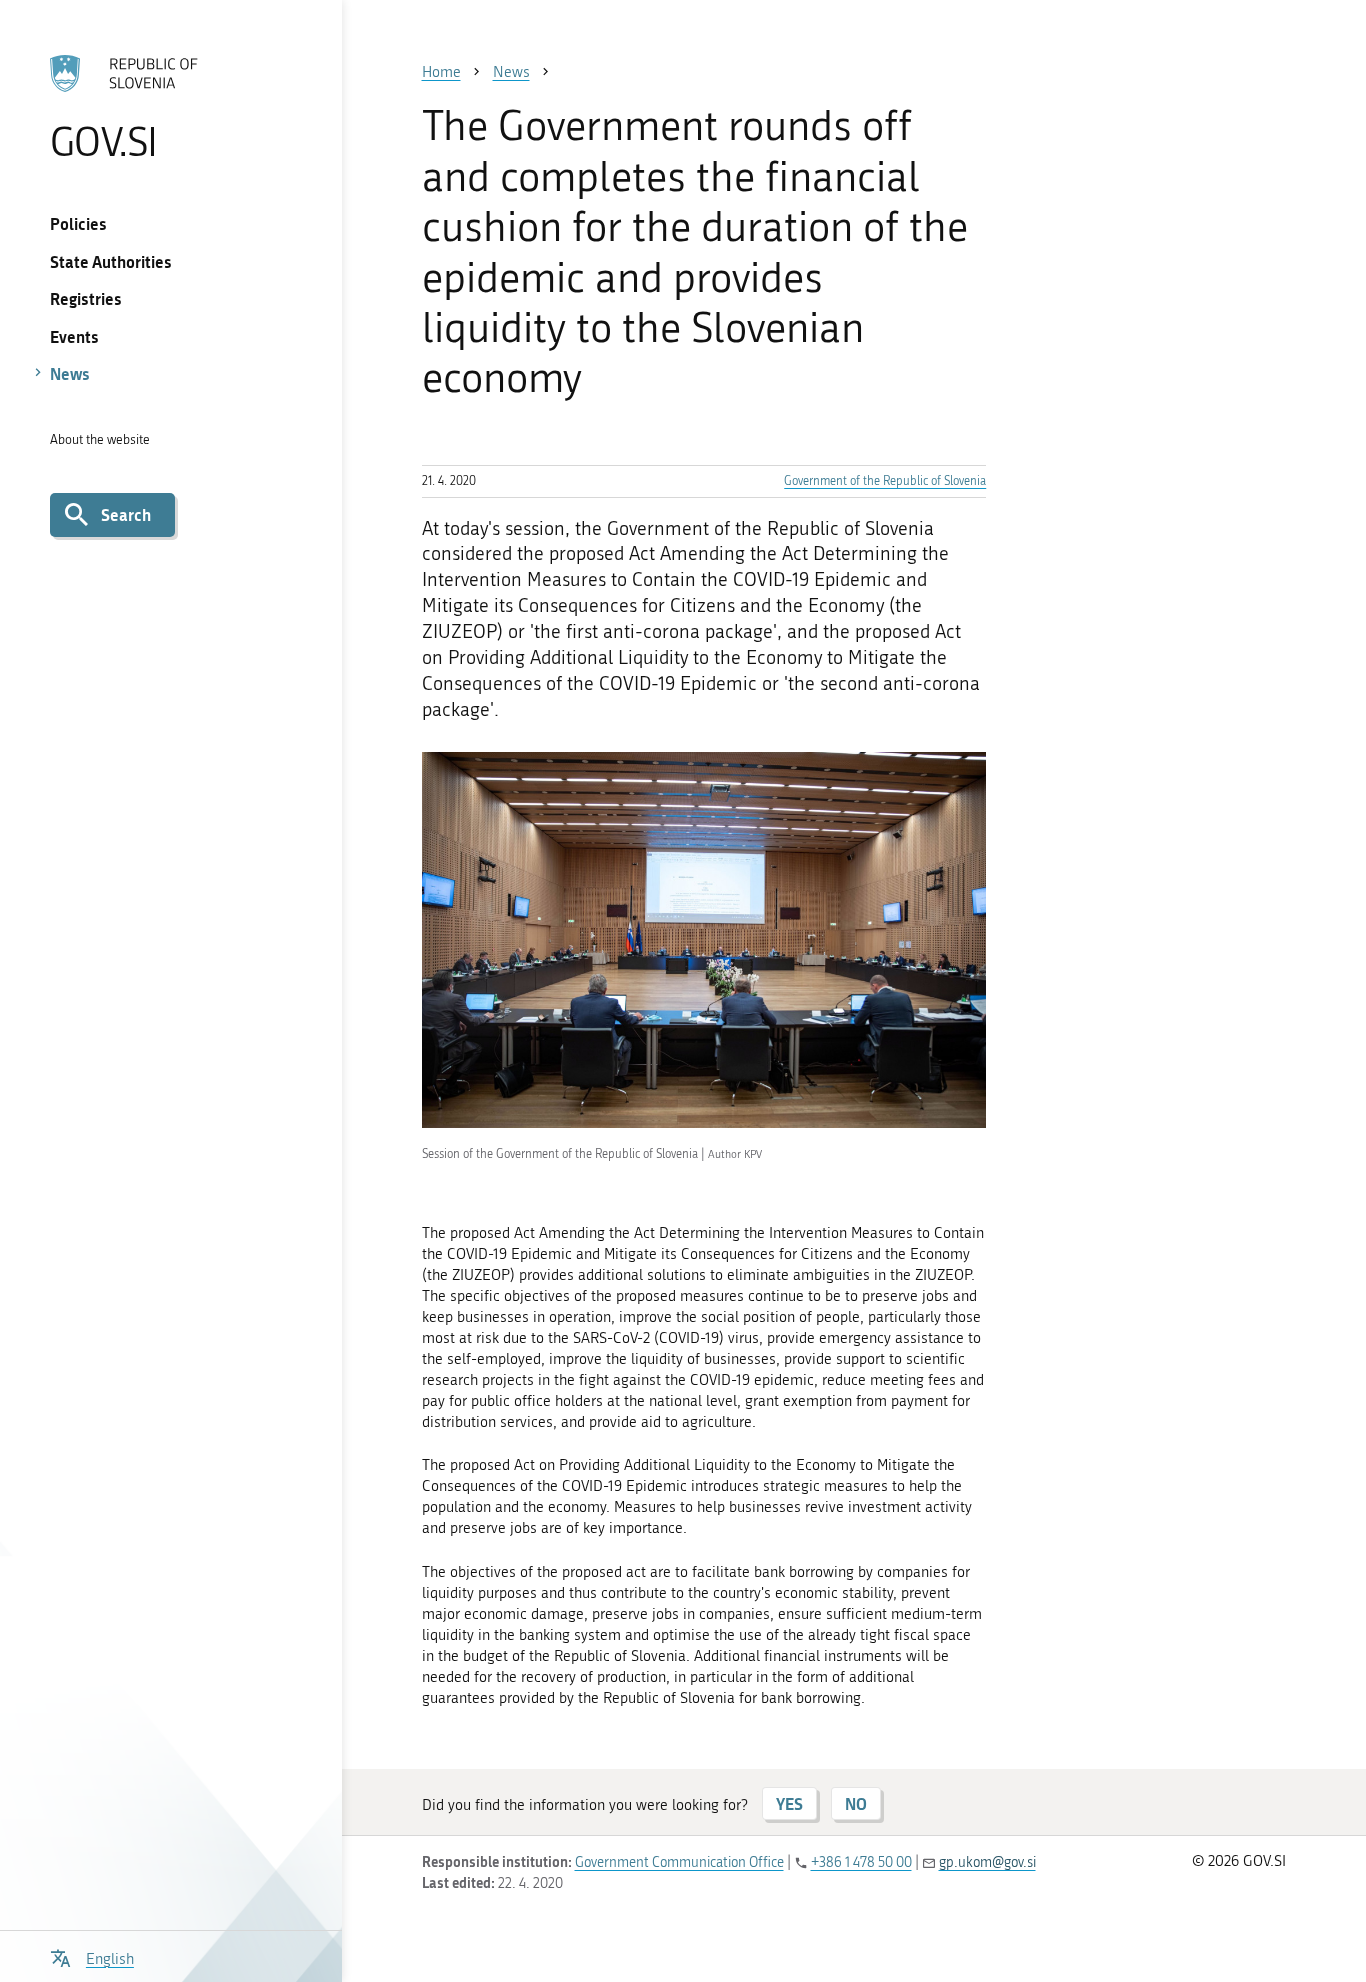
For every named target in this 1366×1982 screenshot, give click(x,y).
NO (856, 1803)
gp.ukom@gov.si (987, 1862)
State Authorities (111, 261)
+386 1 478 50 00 (861, 1862)
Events (74, 336)
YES (789, 1803)
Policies (78, 223)
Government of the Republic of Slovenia (885, 481)
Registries (86, 298)
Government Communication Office (679, 1862)
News (70, 373)
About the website (100, 439)
